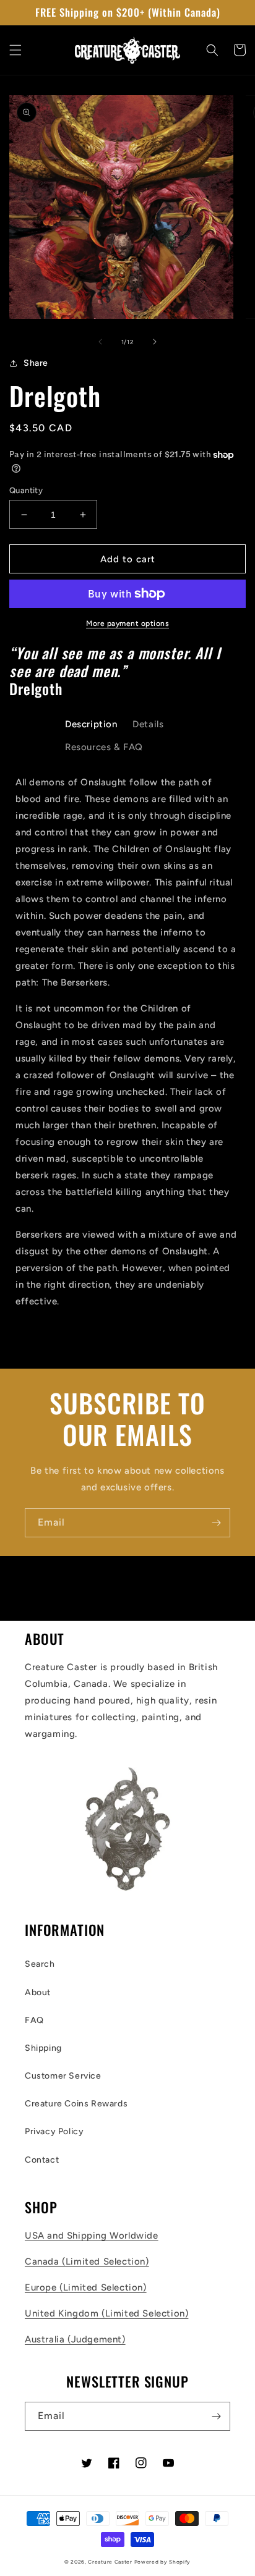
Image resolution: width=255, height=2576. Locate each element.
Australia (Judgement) (75, 2339)
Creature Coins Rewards (76, 2104)
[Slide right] (155, 342)
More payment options (127, 623)
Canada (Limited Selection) (87, 2261)
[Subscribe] (216, 1523)
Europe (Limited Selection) (86, 2287)
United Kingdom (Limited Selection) (106, 2313)
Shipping (43, 2048)
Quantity (26, 490)
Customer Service (63, 2076)
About (38, 1992)
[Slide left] (100, 342)
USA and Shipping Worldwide (92, 2236)
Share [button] (36, 363)
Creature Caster (110, 2562)
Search (40, 1964)
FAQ (34, 2020)
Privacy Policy (54, 2131)
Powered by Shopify (163, 2562)
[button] (15, 50)
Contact (42, 2160)
